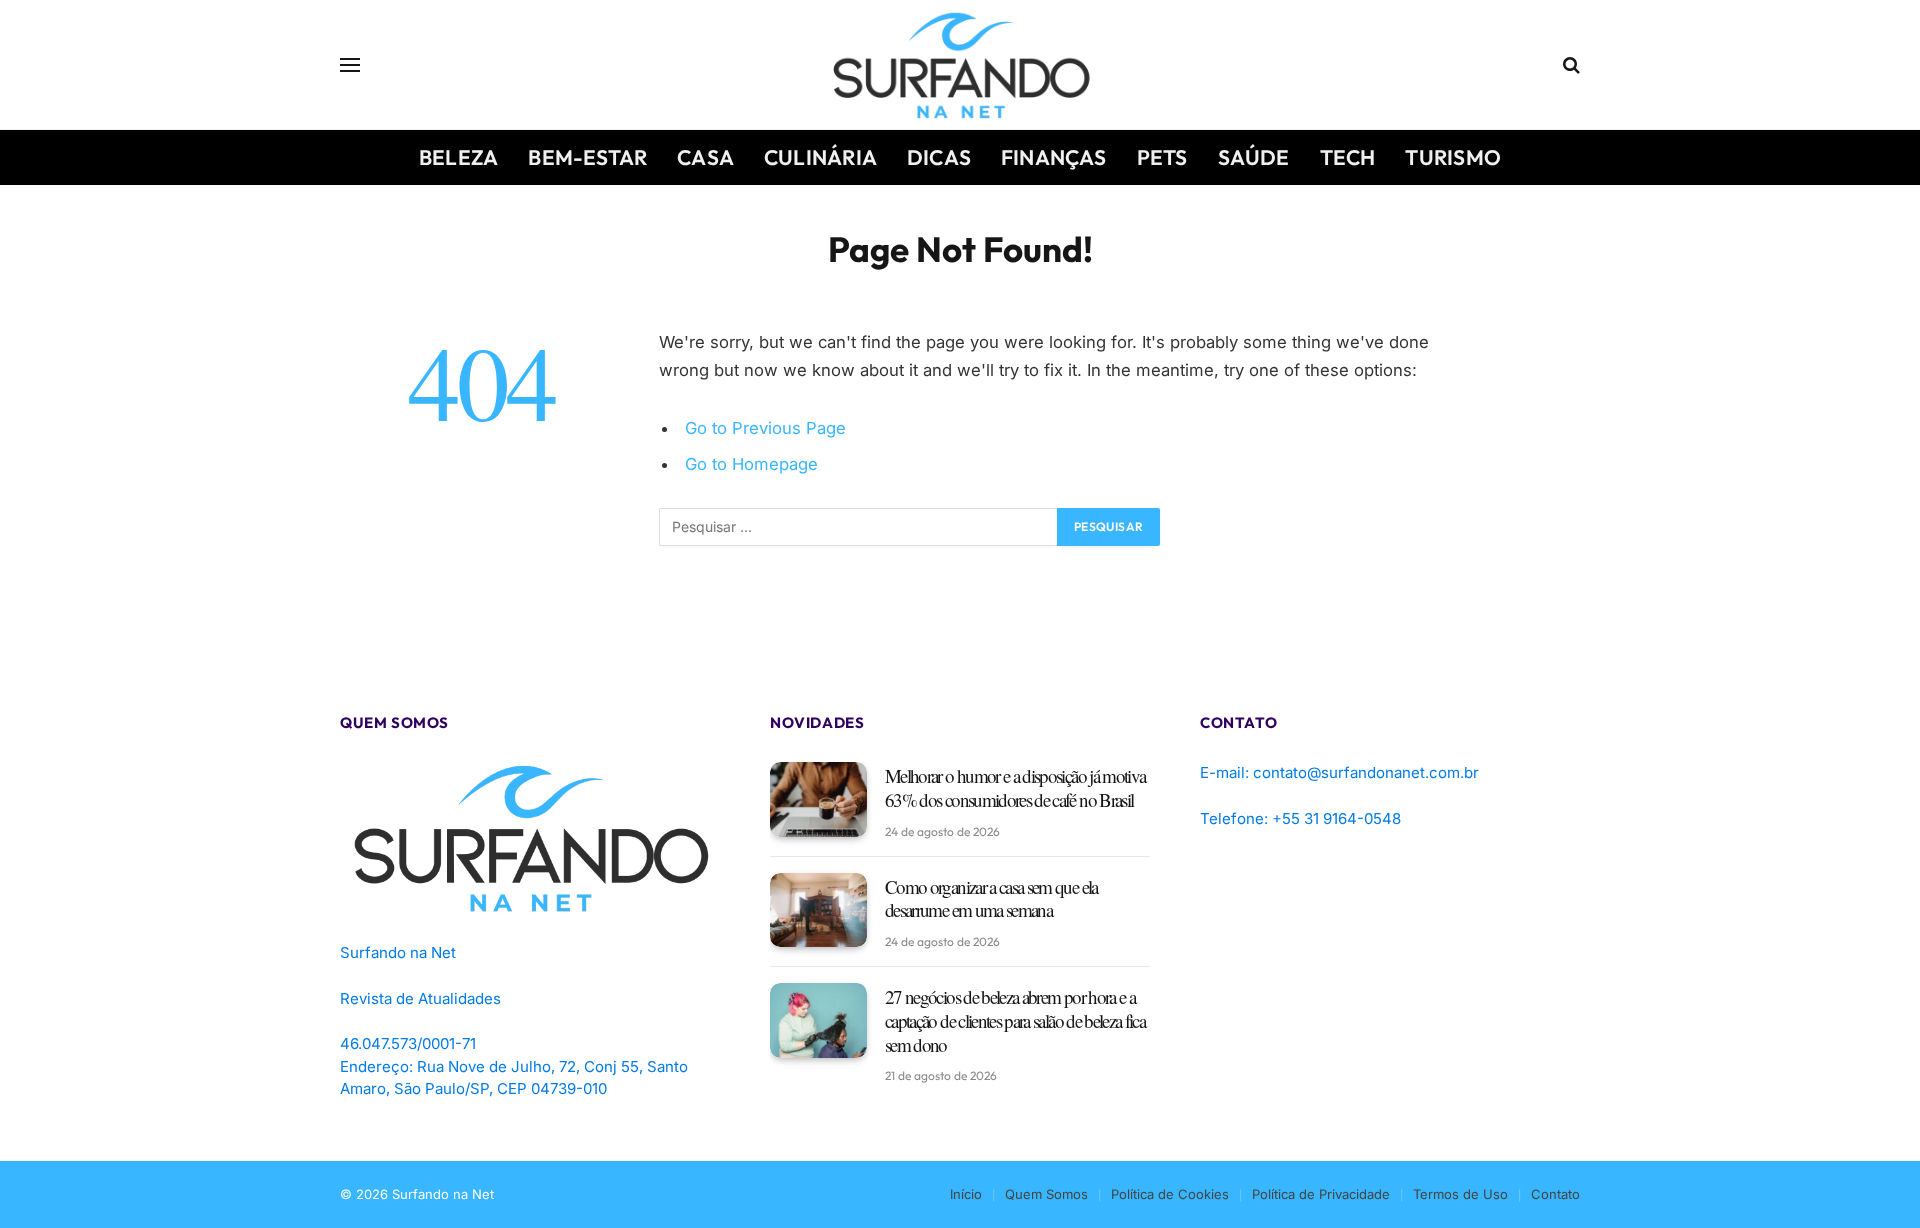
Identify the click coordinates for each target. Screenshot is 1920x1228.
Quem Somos (1046, 1194)
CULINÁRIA (820, 157)
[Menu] (350, 65)
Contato (1555, 1194)
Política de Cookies (1170, 1194)
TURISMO (1452, 157)
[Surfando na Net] (960, 65)
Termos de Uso (1460, 1194)
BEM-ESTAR (587, 157)
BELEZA (458, 157)
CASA (705, 157)
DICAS (939, 157)
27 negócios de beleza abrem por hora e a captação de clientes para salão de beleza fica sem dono (1015, 1020)
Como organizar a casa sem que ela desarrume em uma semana (991, 899)
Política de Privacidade (1321, 1194)
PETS (1162, 157)
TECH (1348, 157)
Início (966, 1194)
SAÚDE (1254, 157)
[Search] (1569, 65)
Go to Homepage (751, 464)
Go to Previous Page (765, 428)
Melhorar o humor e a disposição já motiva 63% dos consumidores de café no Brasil (1015, 788)
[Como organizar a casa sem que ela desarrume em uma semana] (818, 910)
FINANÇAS (1054, 157)
